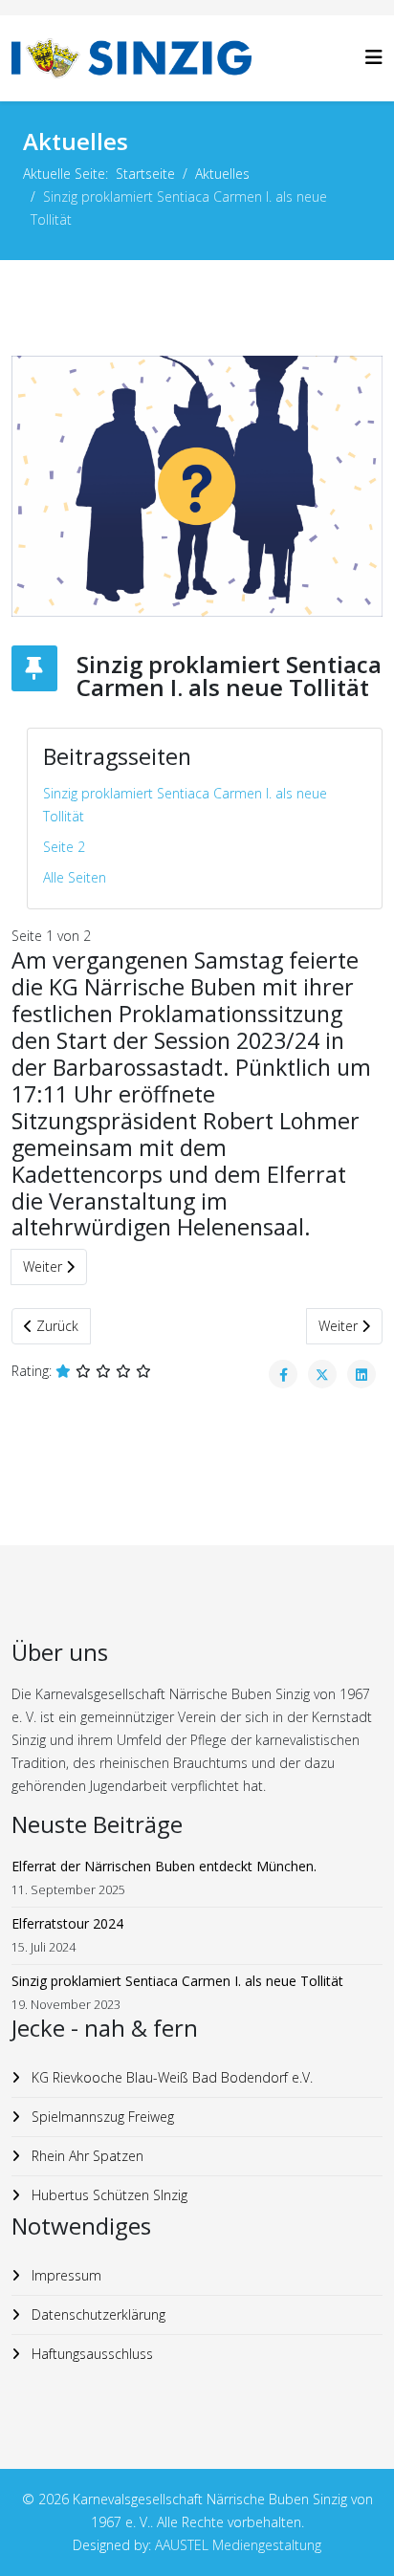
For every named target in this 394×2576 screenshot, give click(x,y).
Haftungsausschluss (90, 2354)
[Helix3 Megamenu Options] (374, 57)
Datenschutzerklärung (97, 2314)
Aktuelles (222, 174)
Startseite (145, 174)
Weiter (44, 1266)
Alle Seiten (75, 877)
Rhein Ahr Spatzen (86, 2156)
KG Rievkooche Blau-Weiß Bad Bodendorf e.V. (170, 2077)
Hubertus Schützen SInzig (108, 2195)
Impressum (65, 2275)
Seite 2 (64, 847)
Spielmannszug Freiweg (101, 2117)
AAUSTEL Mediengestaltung (238, 2545)
